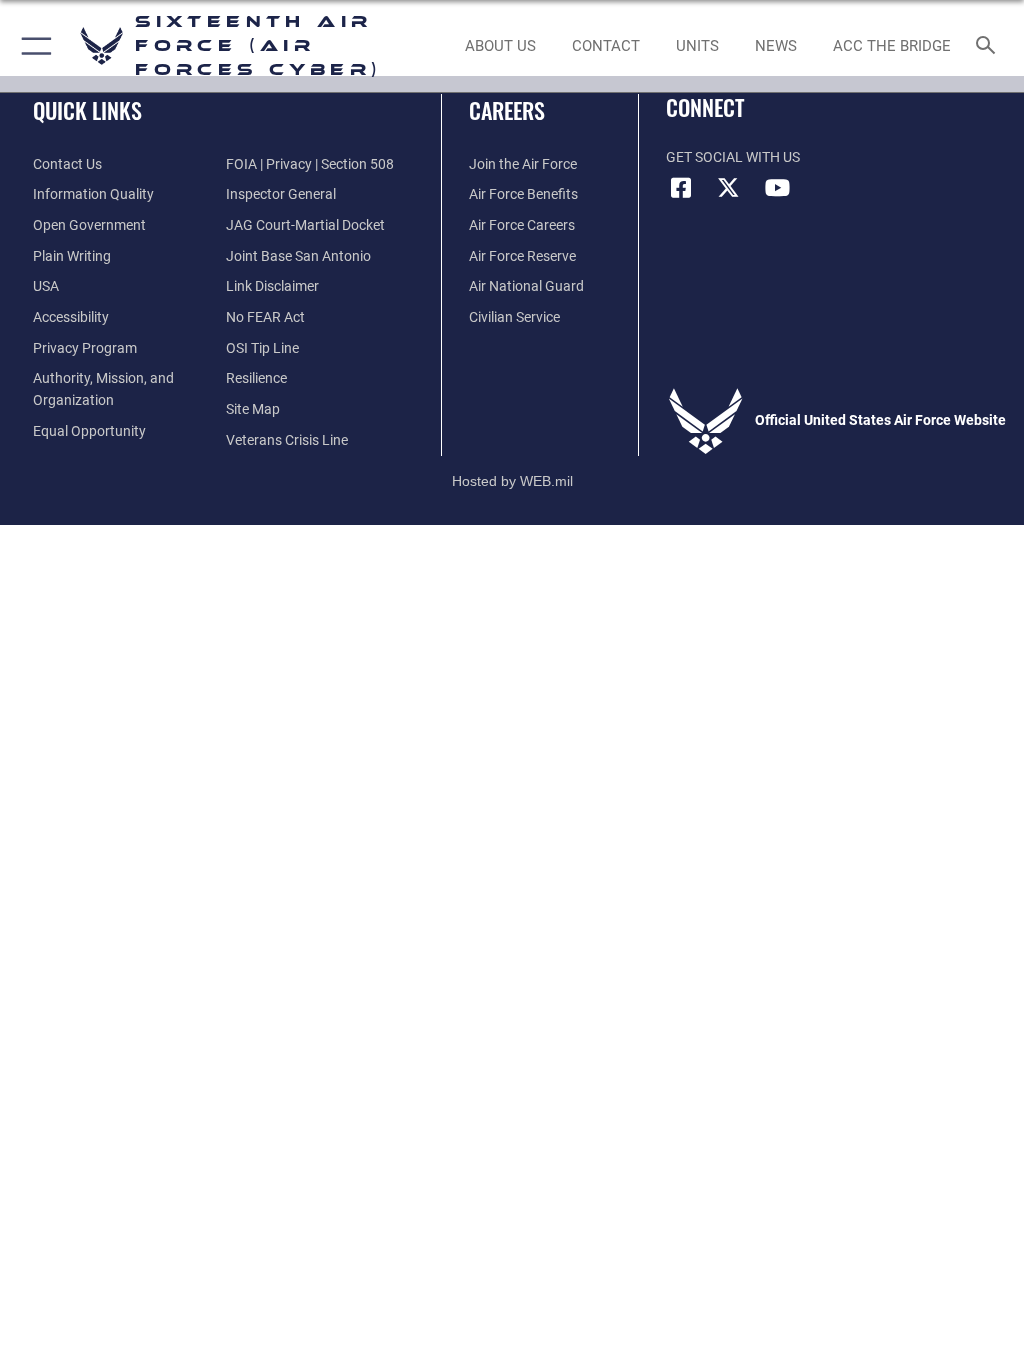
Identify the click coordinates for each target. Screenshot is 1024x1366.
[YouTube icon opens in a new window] (777, 188)
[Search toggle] (989, 46)
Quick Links (87, 110)
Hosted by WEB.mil (512, 481)
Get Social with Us (733, 157)
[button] (32, 46)
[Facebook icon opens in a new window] (681, 188)
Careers (507, 110)
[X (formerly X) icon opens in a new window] (729, 188)
